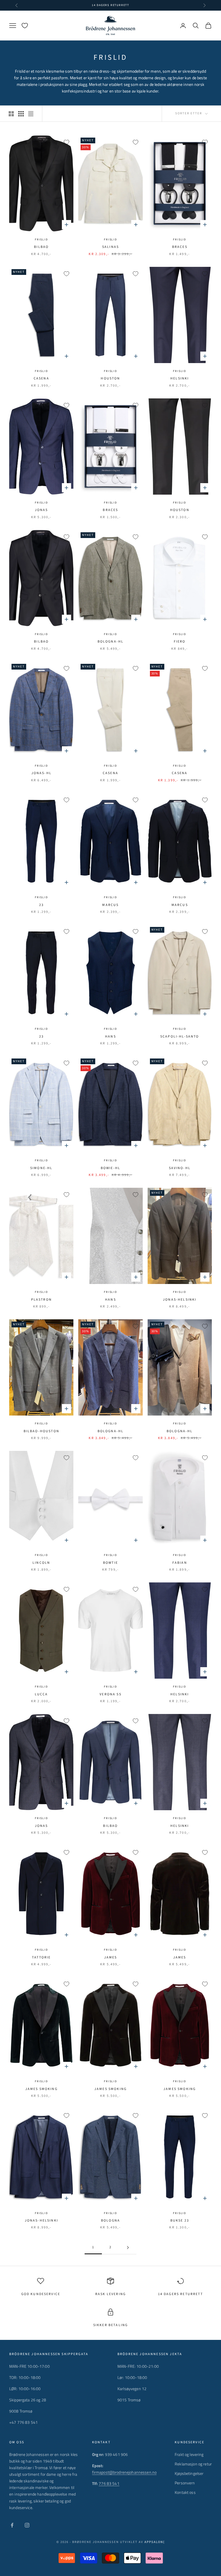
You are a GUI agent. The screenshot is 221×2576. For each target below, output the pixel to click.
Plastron (41, 1300)
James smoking (41, 2089)
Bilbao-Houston (41, 1431)
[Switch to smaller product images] (21, 114)
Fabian (180, 1563)
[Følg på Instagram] (27, 2525)
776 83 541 (109, 2483)
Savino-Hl (180, 1168)
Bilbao (41, 247)
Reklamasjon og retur (193, 2464)
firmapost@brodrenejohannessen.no (124, 2472)
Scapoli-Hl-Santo (180, 1037)
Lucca (41, 1694)
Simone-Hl (41, 1168)
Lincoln (41, 1563)
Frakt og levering (189, 2454)
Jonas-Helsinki (180, 1300)
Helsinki (180, 378)
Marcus (110, 905)
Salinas (110, 247)
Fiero (180, 642)
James (111, 1957)
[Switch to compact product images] (31, 114)
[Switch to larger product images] (11, 114)
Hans (110, 1037)
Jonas (41, 510)
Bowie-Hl (110, 1168)
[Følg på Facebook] (12, 2525)
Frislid (41, 240)
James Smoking (180, 2089)
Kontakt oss (185, 2492)
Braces (180, 247)
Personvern (185, 2483)
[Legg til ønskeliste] (66, 142)
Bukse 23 (180, 2221)
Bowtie (110, 1563)
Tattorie (41, 1957)
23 (41, 905)
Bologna (110, 2221)
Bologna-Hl (111, 642)
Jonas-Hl (41, 773)
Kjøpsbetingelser (189, 2473)
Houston (110, 378)
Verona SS (110, 1694)
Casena (41, 378)
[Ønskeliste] (25, 26)
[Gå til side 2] (128, 2248)
